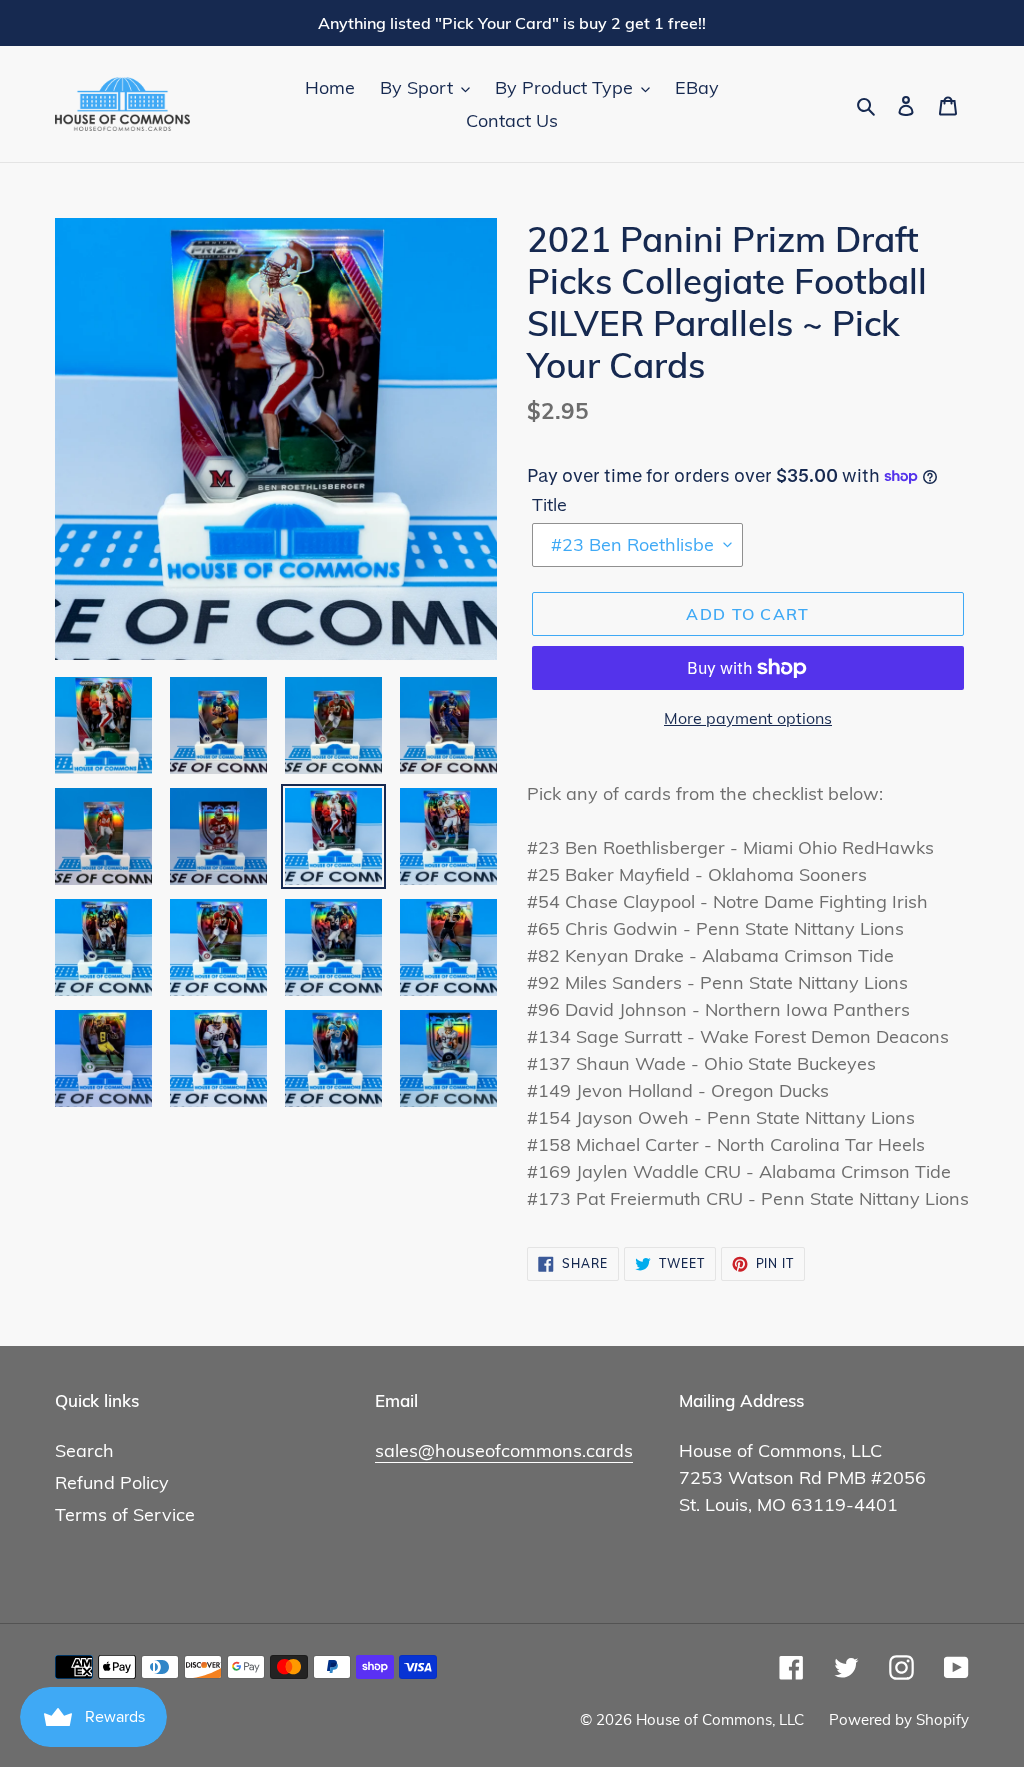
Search (84, 1450)
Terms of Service (125, 1514)
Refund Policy (112, 1482)
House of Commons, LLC (720, 1719)
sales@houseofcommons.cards (504, 1450)
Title (549, 504)
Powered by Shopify (899, 1719)
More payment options (748, 718)
